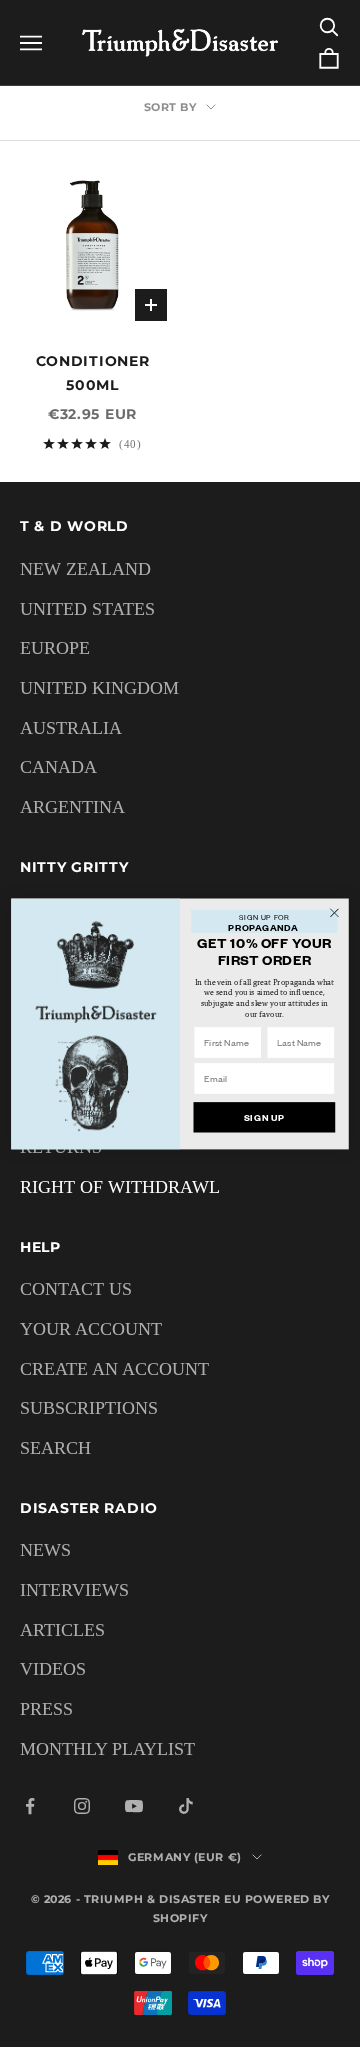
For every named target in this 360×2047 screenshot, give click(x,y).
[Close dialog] (335, 913)
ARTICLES (62, 1630)
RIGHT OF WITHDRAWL (120, 1187)
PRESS (46, 1709)
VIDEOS (53, 1669)
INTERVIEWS (74, 1590)
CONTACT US (76, 1289)
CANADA (58, 767)
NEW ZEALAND (85, 569)
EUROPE (55, 648)
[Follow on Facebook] (30, 1806)
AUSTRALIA (71, 728)
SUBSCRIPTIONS (89, 1408)
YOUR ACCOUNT (91, 1329)
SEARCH (55, 1448)
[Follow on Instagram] (82, 1806)
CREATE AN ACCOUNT (114, 1369)
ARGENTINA (72, 807)
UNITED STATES (87, 609)
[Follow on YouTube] (134, 1806)
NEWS (45, 1550)
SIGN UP (265, 1117)
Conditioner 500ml (93, 373)
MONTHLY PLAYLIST (107, 1749)
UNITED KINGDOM (99, 688)
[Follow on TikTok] (186, 1806)
